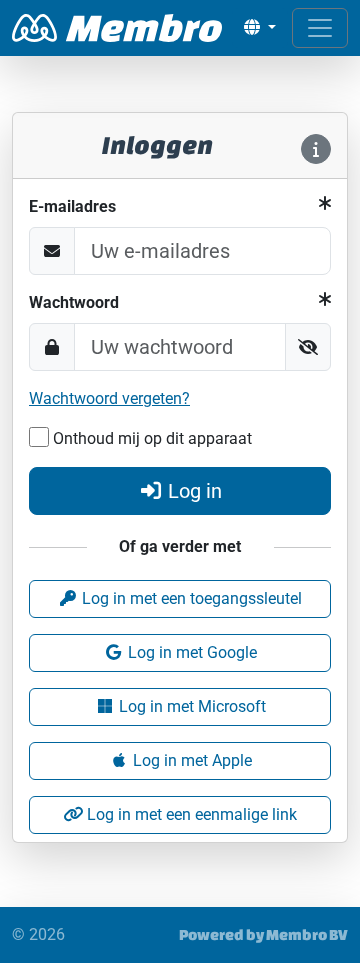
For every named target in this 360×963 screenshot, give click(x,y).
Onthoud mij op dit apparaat (150, 438)
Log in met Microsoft (190, 706)
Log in (195, 491)
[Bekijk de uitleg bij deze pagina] (316, 149)
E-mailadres (72, 206)
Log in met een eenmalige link (190, 814)
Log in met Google (190, 652)
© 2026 (38, 934)
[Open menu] (320, 28)
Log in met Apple (190, 760)
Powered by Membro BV (263, 934)
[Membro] (117, 28)
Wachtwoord (74, 302)
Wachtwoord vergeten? (109, 398)
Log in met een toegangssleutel (190, 598)
